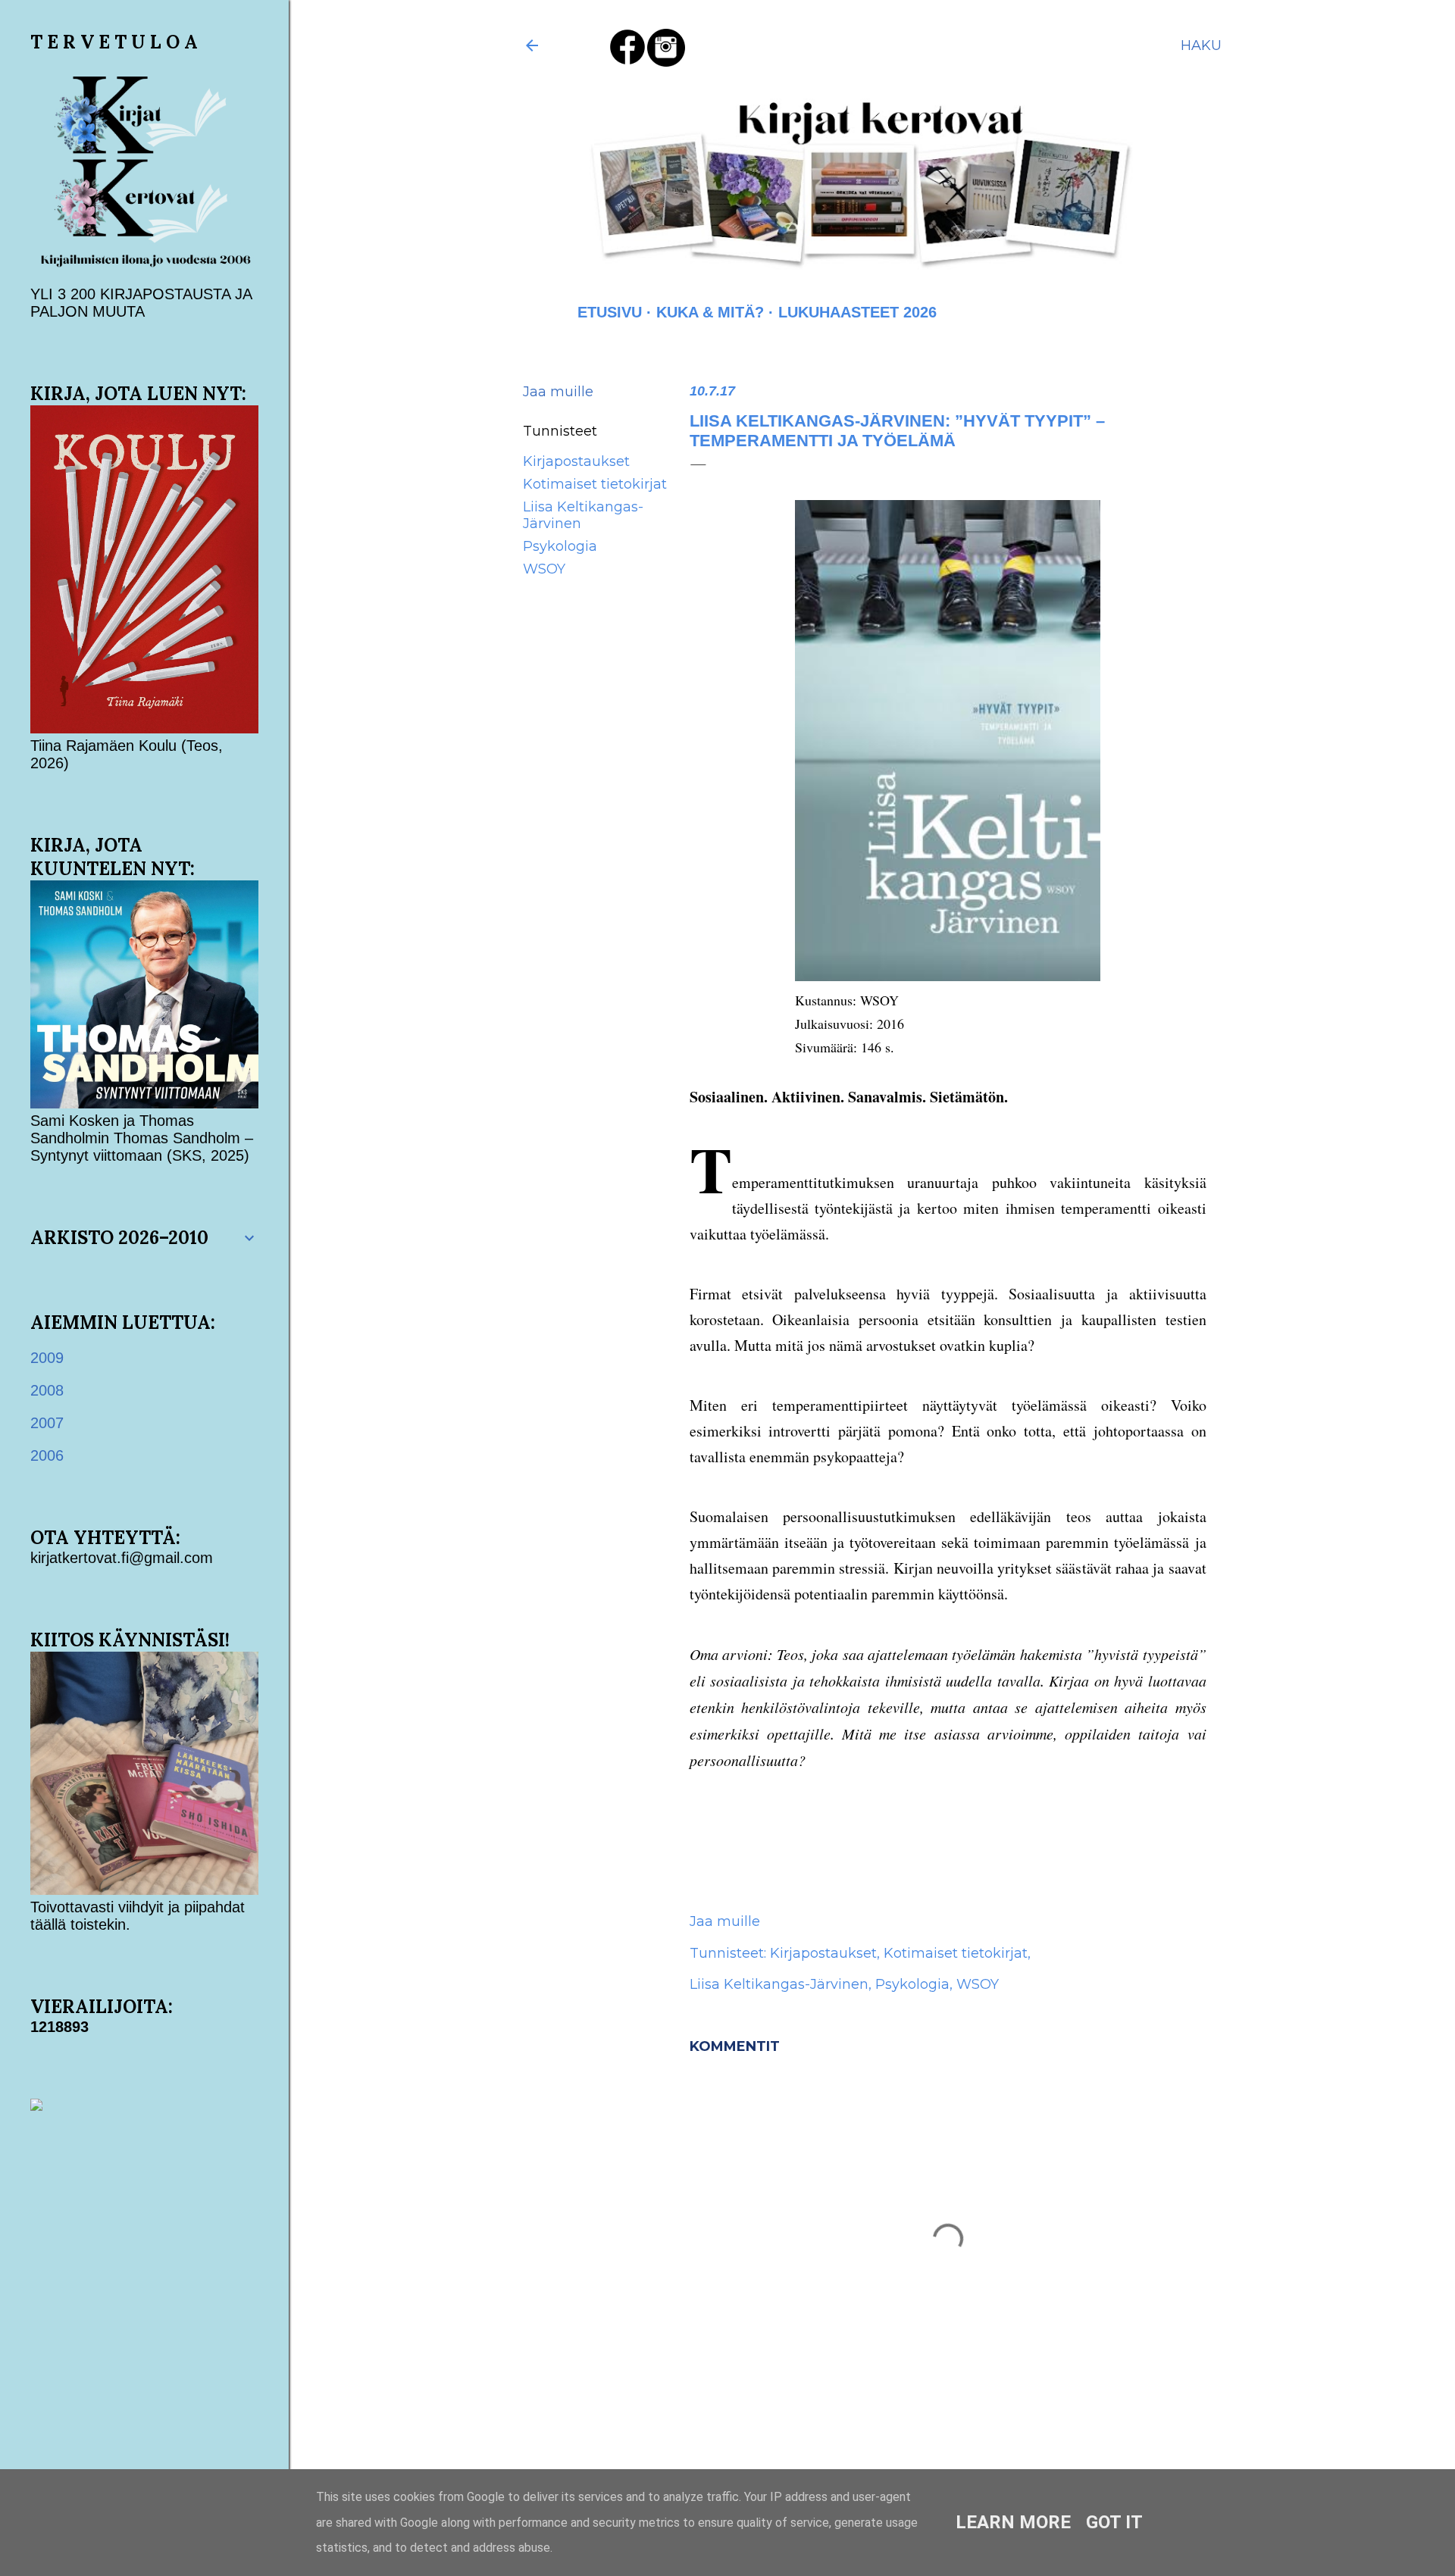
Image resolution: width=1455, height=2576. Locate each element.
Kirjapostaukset (576, 461)
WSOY (544, 569)
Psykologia (560, 546)
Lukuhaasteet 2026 (857, 312)
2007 (47, 1423)
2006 (47, 1455)
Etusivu (610, 312)
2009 (47, 1358)
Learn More (1013, 2522)
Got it (1114, 2522)
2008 (47, 1390)
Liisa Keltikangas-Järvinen (779, 1984)
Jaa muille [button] (558, 392)
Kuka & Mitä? (710, 312)
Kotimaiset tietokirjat (595, 484)
